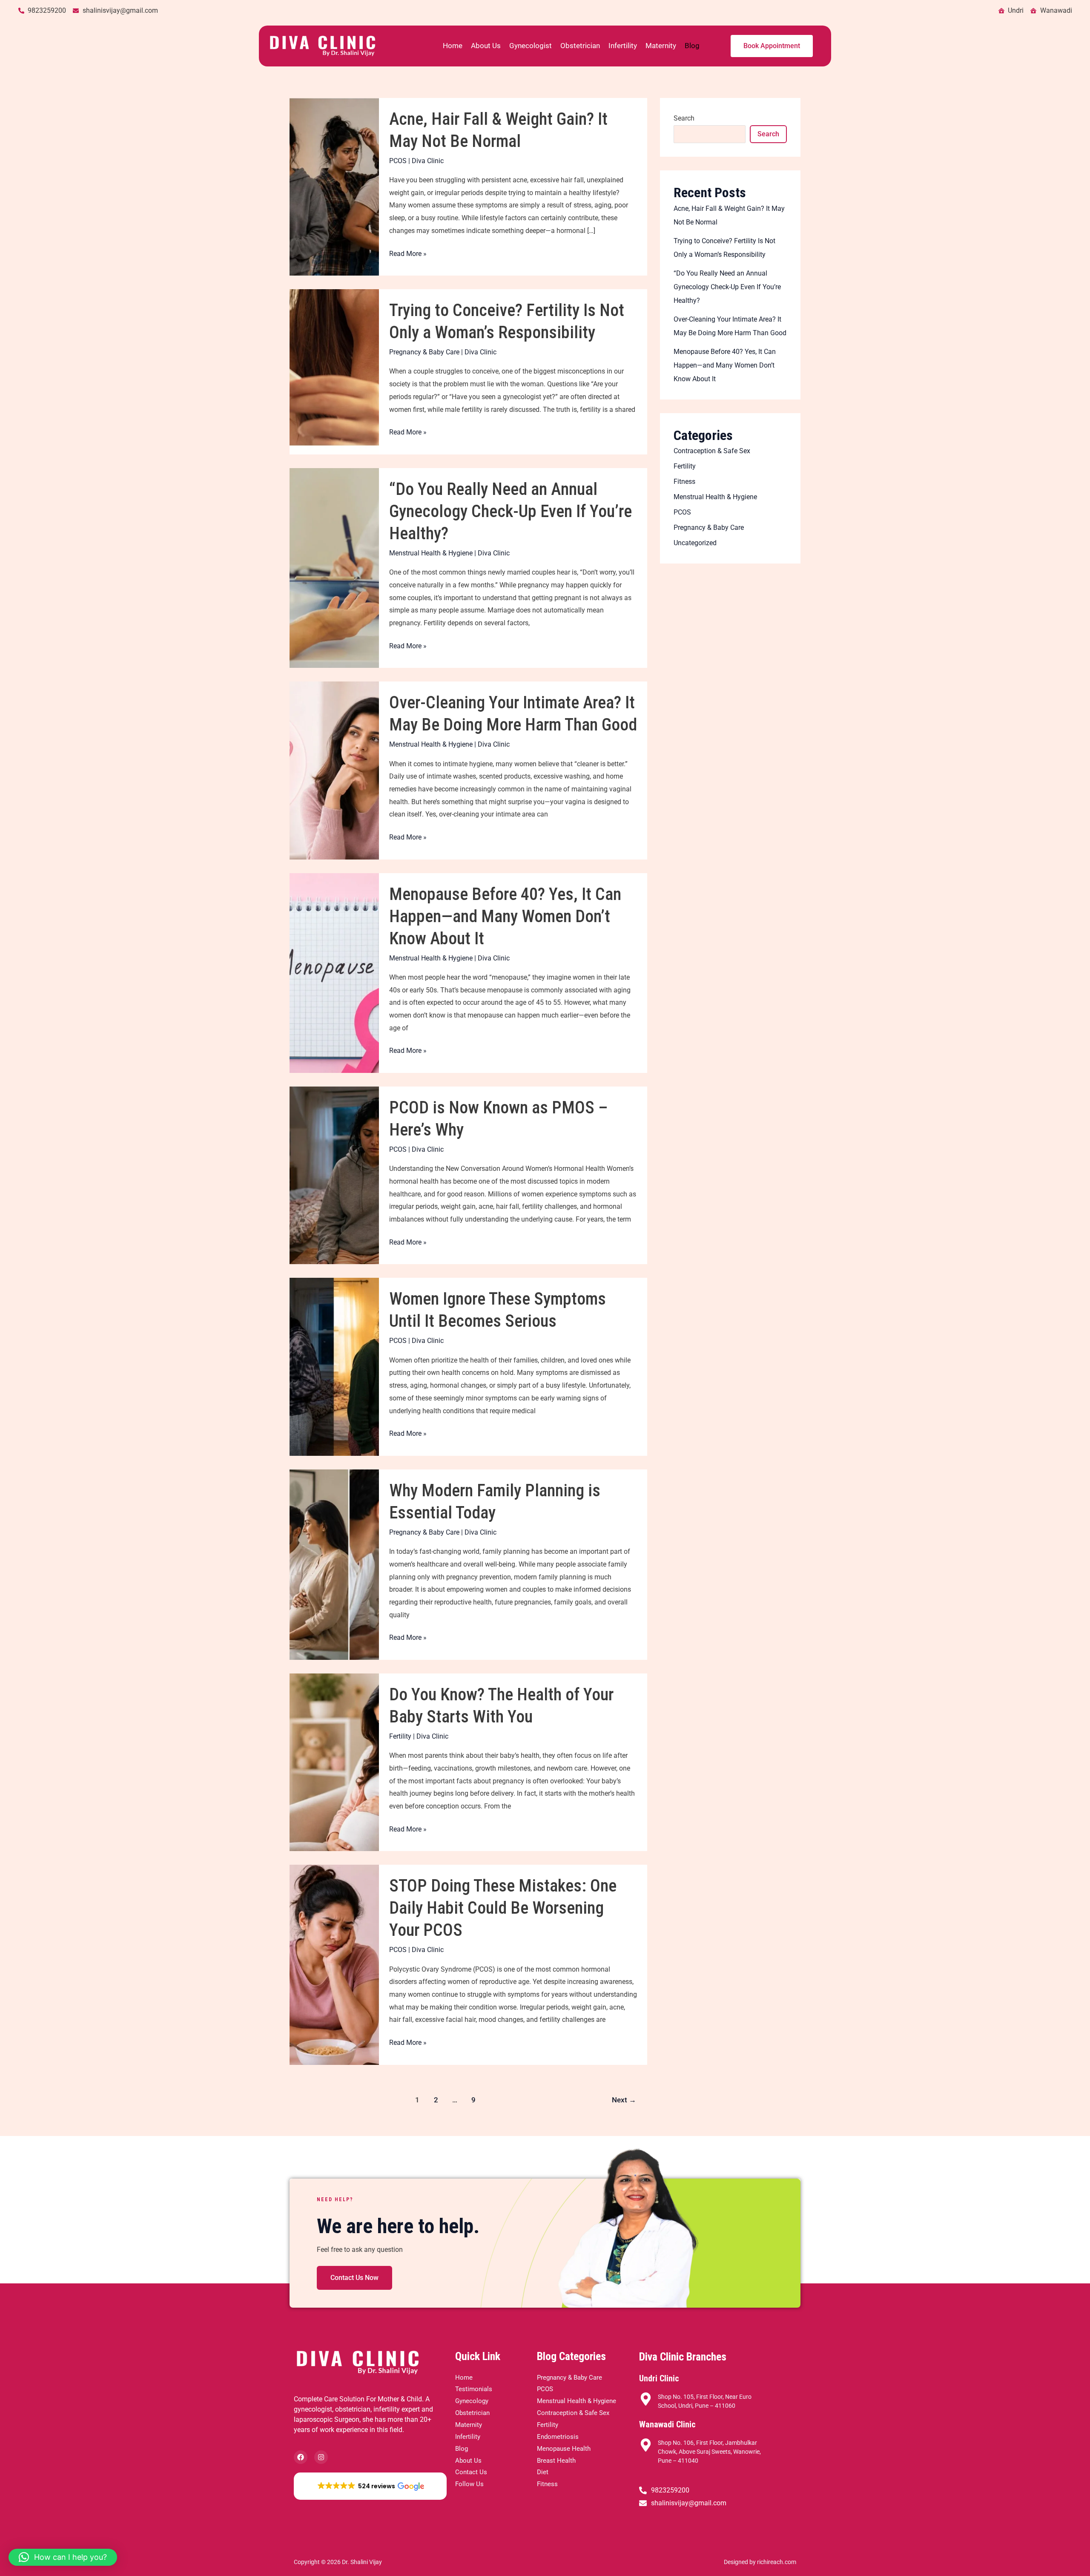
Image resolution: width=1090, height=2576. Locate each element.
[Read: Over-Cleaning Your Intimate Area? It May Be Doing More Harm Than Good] (334, 770)
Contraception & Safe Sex (712, 451)
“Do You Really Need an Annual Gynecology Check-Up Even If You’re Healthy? (511, 511)
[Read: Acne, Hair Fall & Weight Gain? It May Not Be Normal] (334, 186)
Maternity (661, 46)
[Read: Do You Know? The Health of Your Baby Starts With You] (334, 1762)
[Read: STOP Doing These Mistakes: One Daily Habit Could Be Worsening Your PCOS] (334, 1964)
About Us (486, 46)
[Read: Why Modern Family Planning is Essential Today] (334, 1564)
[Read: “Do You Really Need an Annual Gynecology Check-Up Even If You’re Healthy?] (334, 568)
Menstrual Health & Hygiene (431, 553)
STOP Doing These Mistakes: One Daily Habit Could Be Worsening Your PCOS (503, 1908)
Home (453, 46)
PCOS (398, 161)
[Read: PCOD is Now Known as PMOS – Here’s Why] (334, 1175)
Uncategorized (695, 543)
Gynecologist (531, 46)
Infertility (623, 46)
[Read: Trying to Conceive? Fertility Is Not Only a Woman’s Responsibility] (334, 371)
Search (684, 118)
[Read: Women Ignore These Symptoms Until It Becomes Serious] (334, 1366)
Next (624, 2100)
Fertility (400, 1736)
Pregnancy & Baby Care (424, 352)
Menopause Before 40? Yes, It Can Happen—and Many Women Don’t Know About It (505, 916)
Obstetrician (580, 46)
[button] (370, 2486)
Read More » (408, 253)
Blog (692, 46)
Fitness (684, 482)
